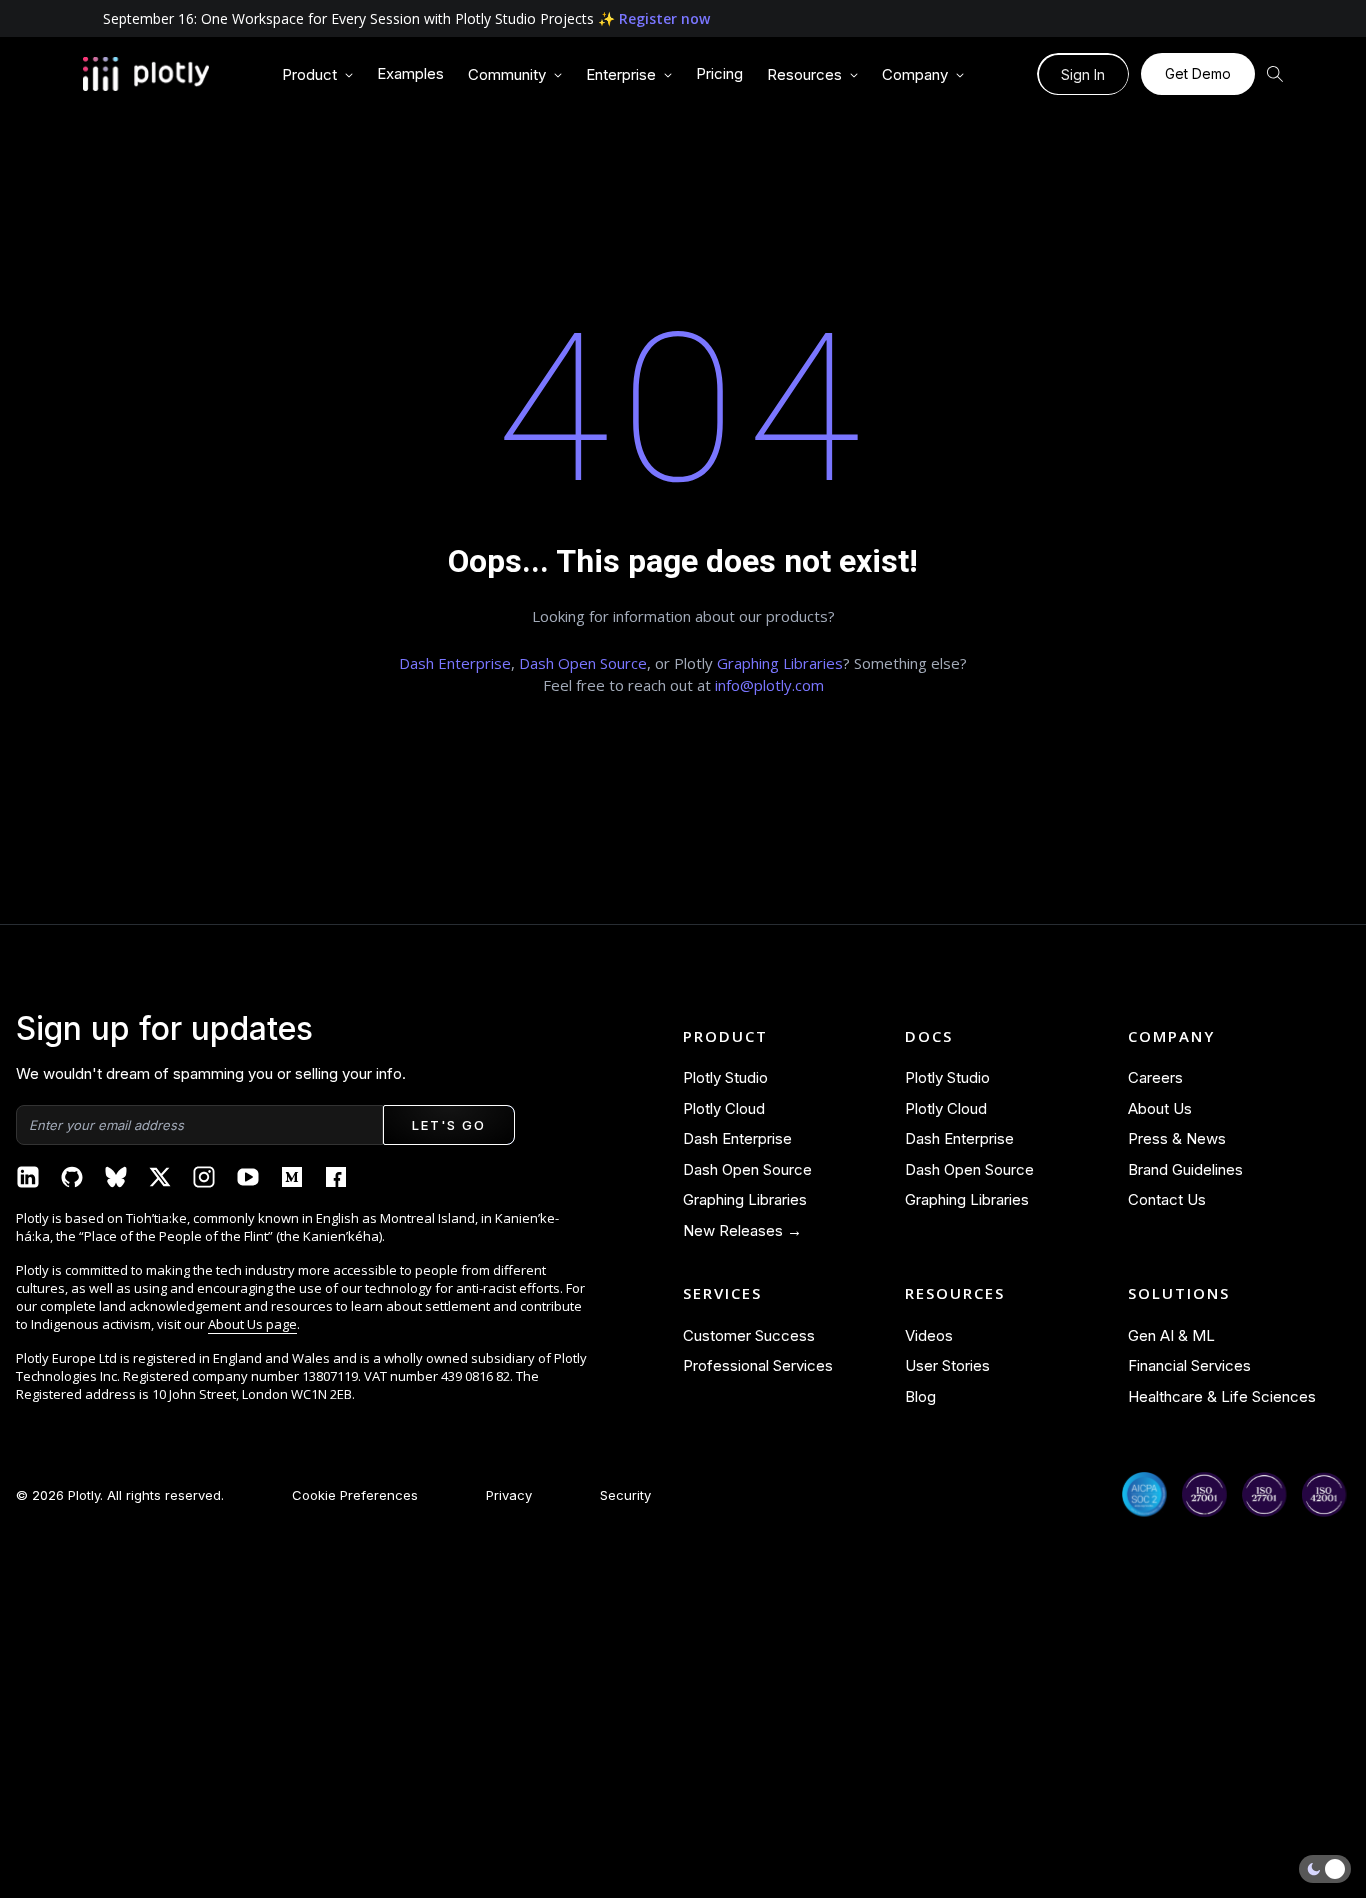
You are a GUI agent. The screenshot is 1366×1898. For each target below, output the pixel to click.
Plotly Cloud (724, 1108)
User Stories (947, 1365)
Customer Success (749, 1335)
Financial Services (1189, 1365)
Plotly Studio (725, 1077)
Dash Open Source (583, 663)
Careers (1155, 1077)
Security (625, 1495)
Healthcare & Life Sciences (1222, 1396)
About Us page (252, 1324)
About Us (1160, 1108)
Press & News (1177, 1138)
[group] (317, 75)
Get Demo (1198, 73)
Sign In (1083, 74)
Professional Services (758, 1365)
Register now (664, 18)
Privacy (509, 1495)
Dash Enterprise (455, 663)
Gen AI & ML (1171, 1335)
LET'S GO (448, 1125)
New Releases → (742, 1230)
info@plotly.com (769, 685)
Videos (929, 1335)
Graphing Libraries (780, 663)
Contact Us (1167, 1199)
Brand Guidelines (1185, 1169)
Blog (920, 1396)
